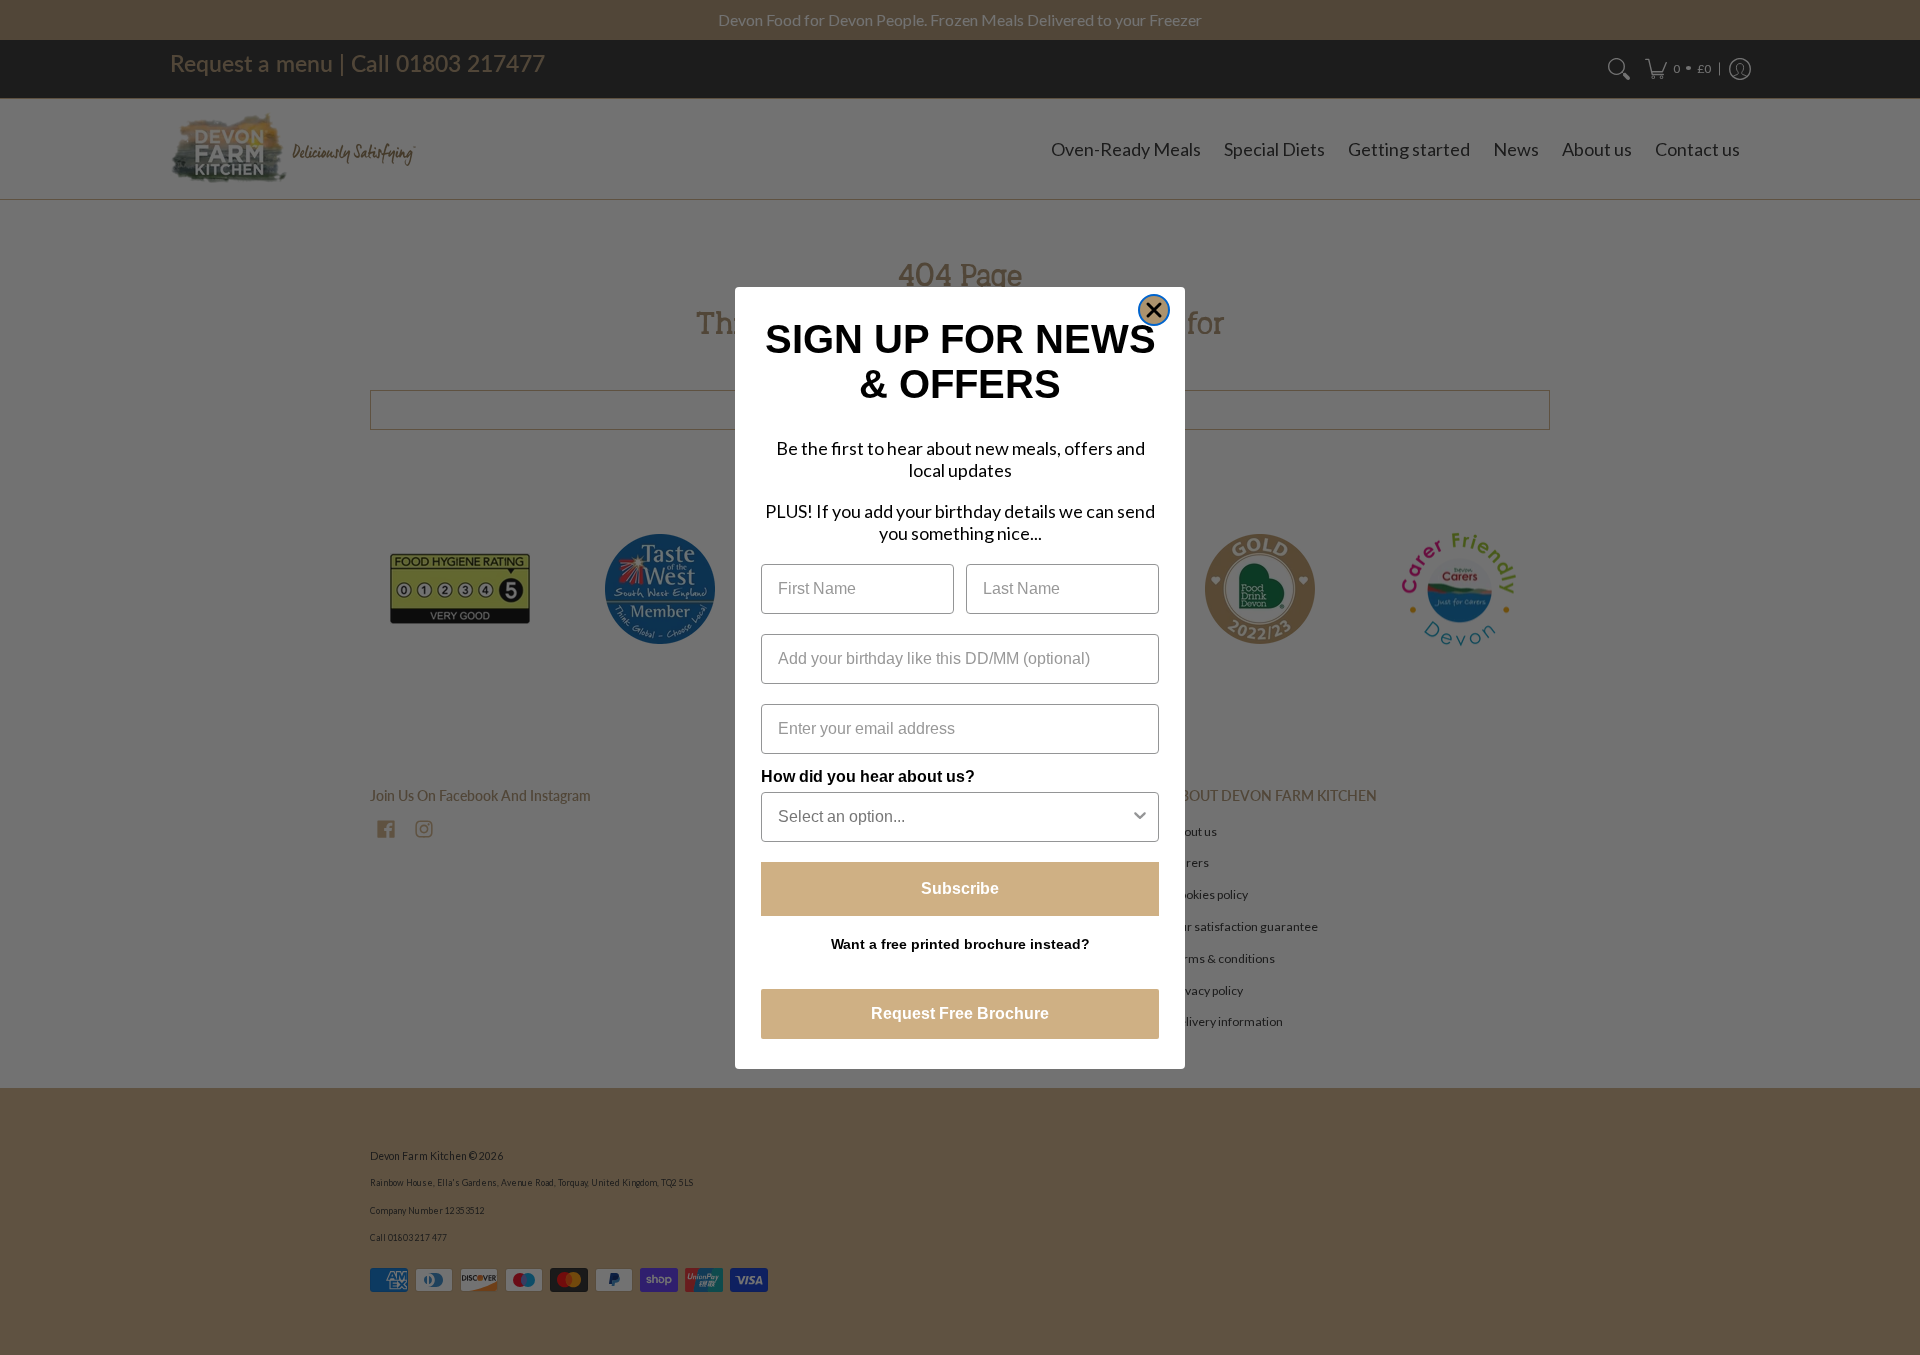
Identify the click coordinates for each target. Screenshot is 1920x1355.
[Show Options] (1140, 816)
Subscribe (960, 887)
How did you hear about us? (868, 775)
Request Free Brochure (960, 1013)
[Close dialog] (1154, 310)
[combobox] (954, 816)
